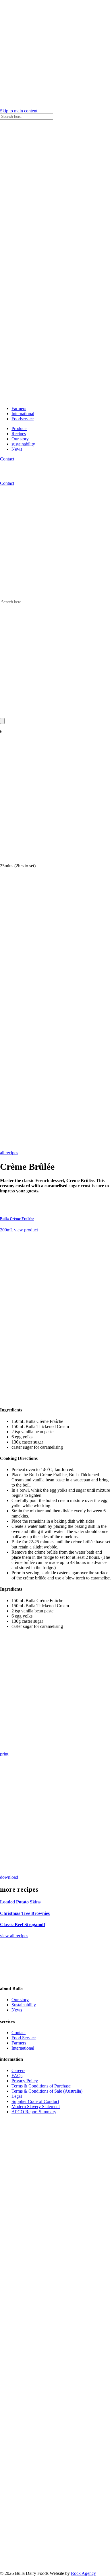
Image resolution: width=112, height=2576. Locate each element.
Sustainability (24, 2005)
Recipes (19, 434)
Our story (20, 439)
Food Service (24, 2038)
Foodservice (23, 419)
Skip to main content (19, 111)
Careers (18, 2070)
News (17, 449)
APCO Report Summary (34, 2112)
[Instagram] (56, 2229)
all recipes (9, 1153)
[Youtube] (56, 2568)
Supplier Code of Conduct (35, 2101)
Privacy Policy (25, 2081)
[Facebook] (56, 2342)
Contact (7, 459)
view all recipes (14, 1936)
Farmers (19, 408)
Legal (17, 2096)
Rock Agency (83, 2573)
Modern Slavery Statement (36, 2107)
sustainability (23, 444)
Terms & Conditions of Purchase (41, 2086)
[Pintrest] (56, 2455)
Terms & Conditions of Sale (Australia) (47, 2091)
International (23, 414)
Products (19, 428)
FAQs (17, 2076)
